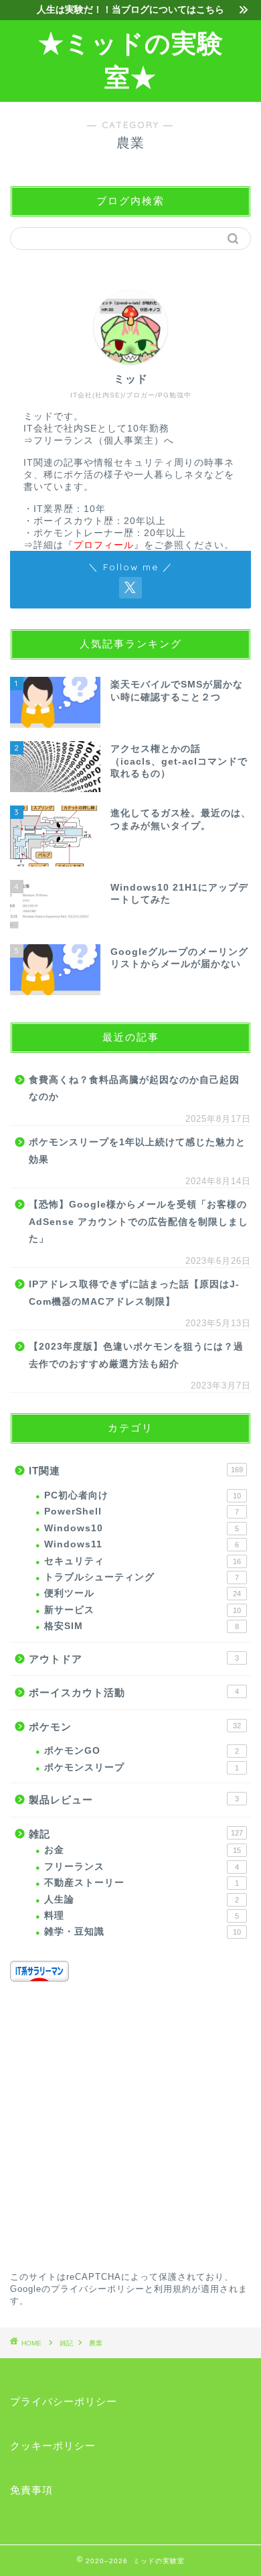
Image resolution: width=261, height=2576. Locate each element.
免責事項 (31, 2490)
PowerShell (142, 1511)
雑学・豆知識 (143, 1932)
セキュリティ (143, 1561)
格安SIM (142, 1626)
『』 (104, 545)
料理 (142, 1916)
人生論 (142, 1899)
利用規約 (173, 2289)
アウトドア (134, 1659)
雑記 (136, 1834)
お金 (143, 1850)
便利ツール (143, 1593)
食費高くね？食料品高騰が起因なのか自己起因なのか (134, 1089)
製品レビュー (134, 1800)
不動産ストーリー (142, 1883)
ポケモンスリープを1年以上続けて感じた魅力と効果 (137, 1151)
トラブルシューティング (142, 1577)
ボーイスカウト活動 (134, 1692)
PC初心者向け (143, 1495)
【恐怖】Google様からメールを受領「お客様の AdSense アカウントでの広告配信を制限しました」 (139, 1222)
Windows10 (142, 1528)
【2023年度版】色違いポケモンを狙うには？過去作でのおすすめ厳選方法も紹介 (136, 1355)
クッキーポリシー (53, 2446)
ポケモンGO (142, 1751)
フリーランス (142, 1867)
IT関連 (136, 1471)
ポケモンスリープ (142, 1767)
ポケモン (135, 1727)
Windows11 (142, 1544)
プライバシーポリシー (98, 2289)
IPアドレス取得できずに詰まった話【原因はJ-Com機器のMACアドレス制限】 (134, 1293)
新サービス (143, 1610)
